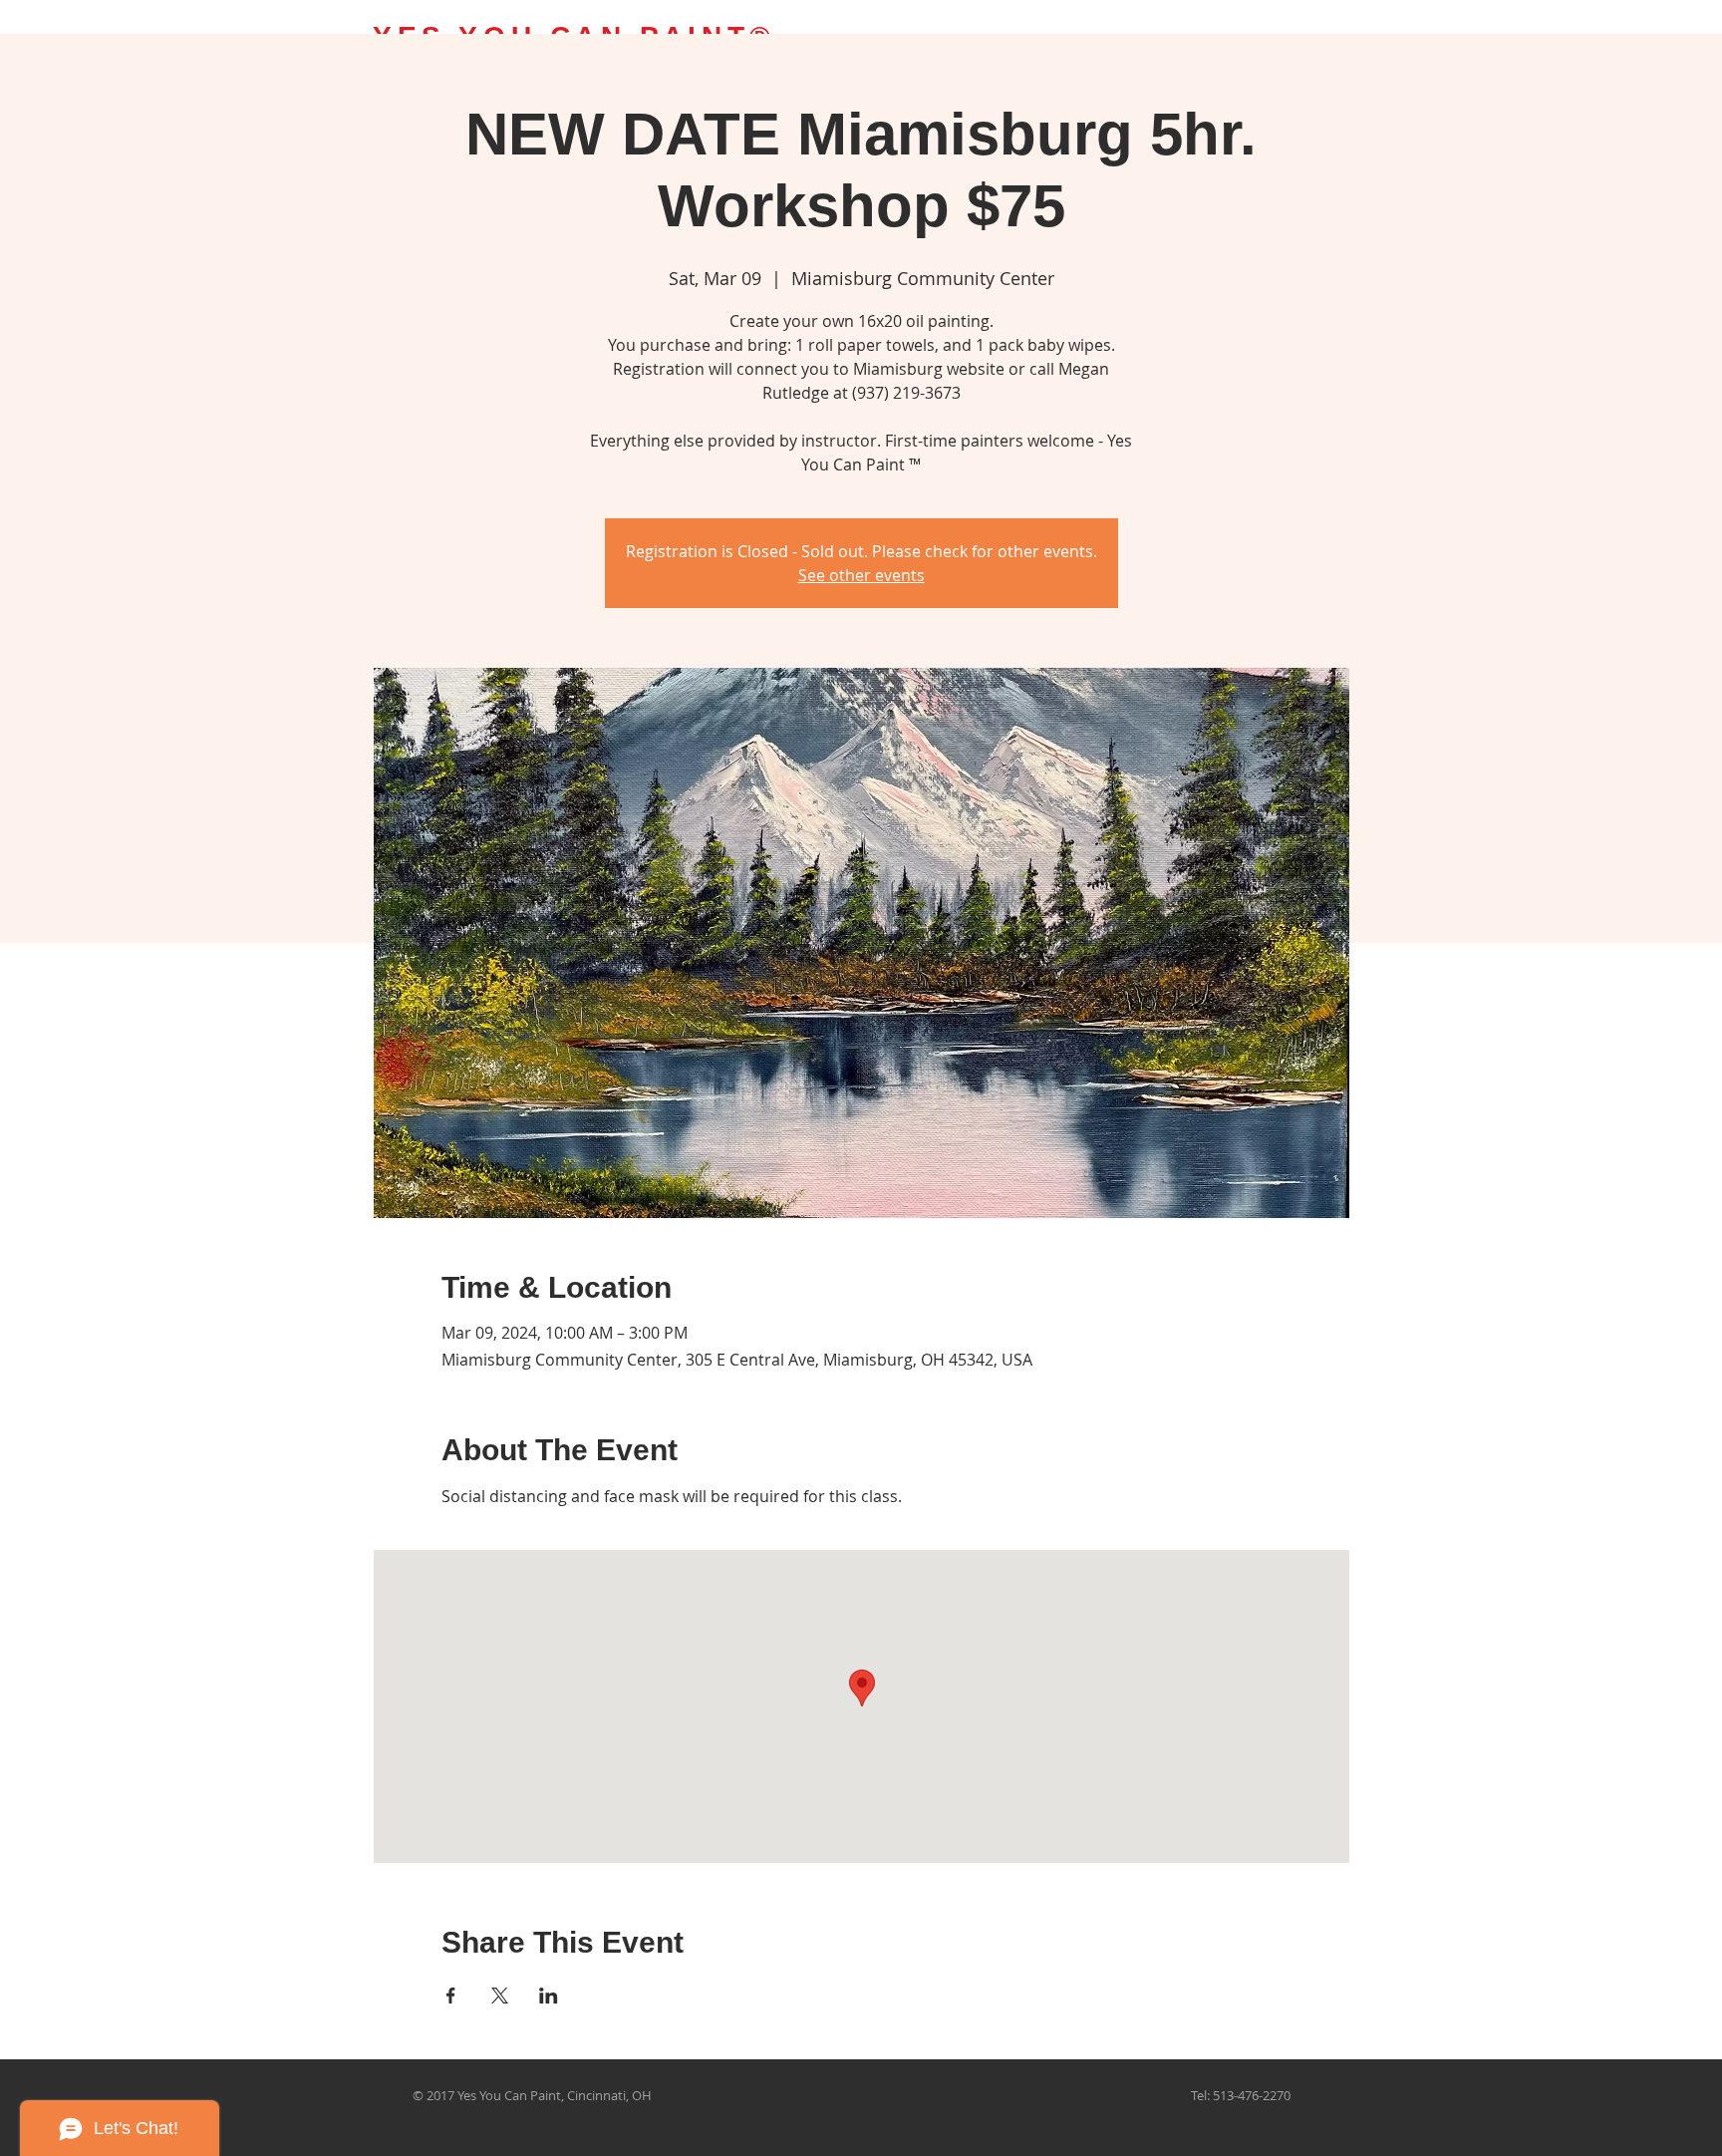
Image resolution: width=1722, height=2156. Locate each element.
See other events (861, 575)
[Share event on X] (500, 1996)
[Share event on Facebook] (451, 1996)
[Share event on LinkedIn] (549, 1996)
